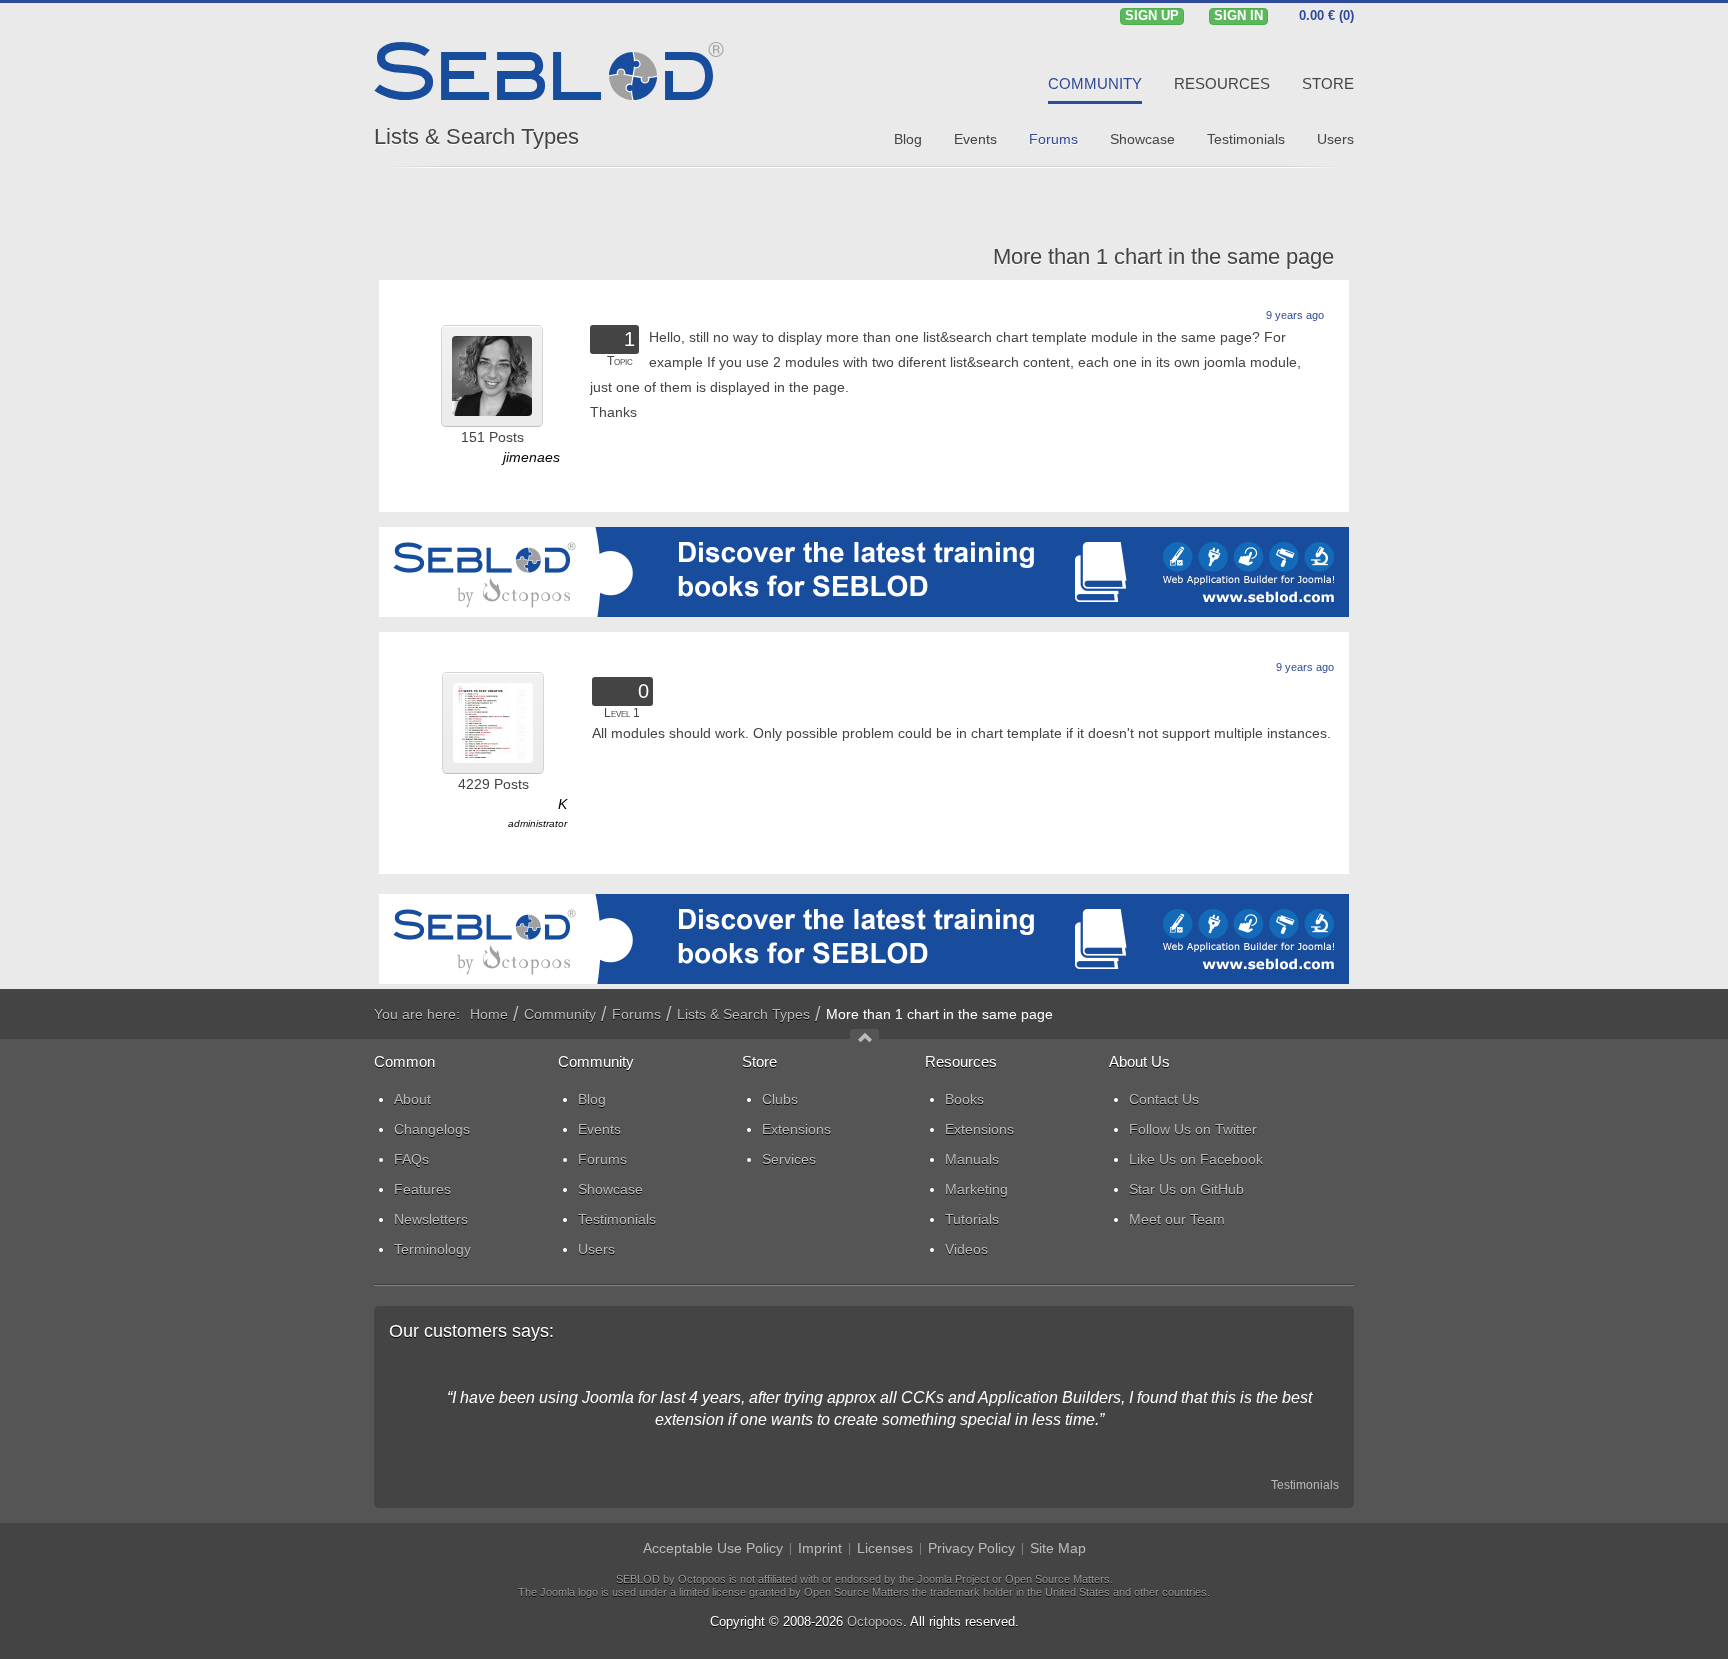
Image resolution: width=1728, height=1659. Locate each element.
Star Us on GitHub (1186, 1189)
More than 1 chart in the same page (1163, 256)
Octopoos (875, 1621)
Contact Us (1164, 1099)
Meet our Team (1177, 1219)
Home (489, 1014)
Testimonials (1305, 1485)
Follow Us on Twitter (1193, 1129)
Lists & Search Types (476, 136)
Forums (636, 1014)
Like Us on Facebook (1196, 1159)
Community (560, 1014)
